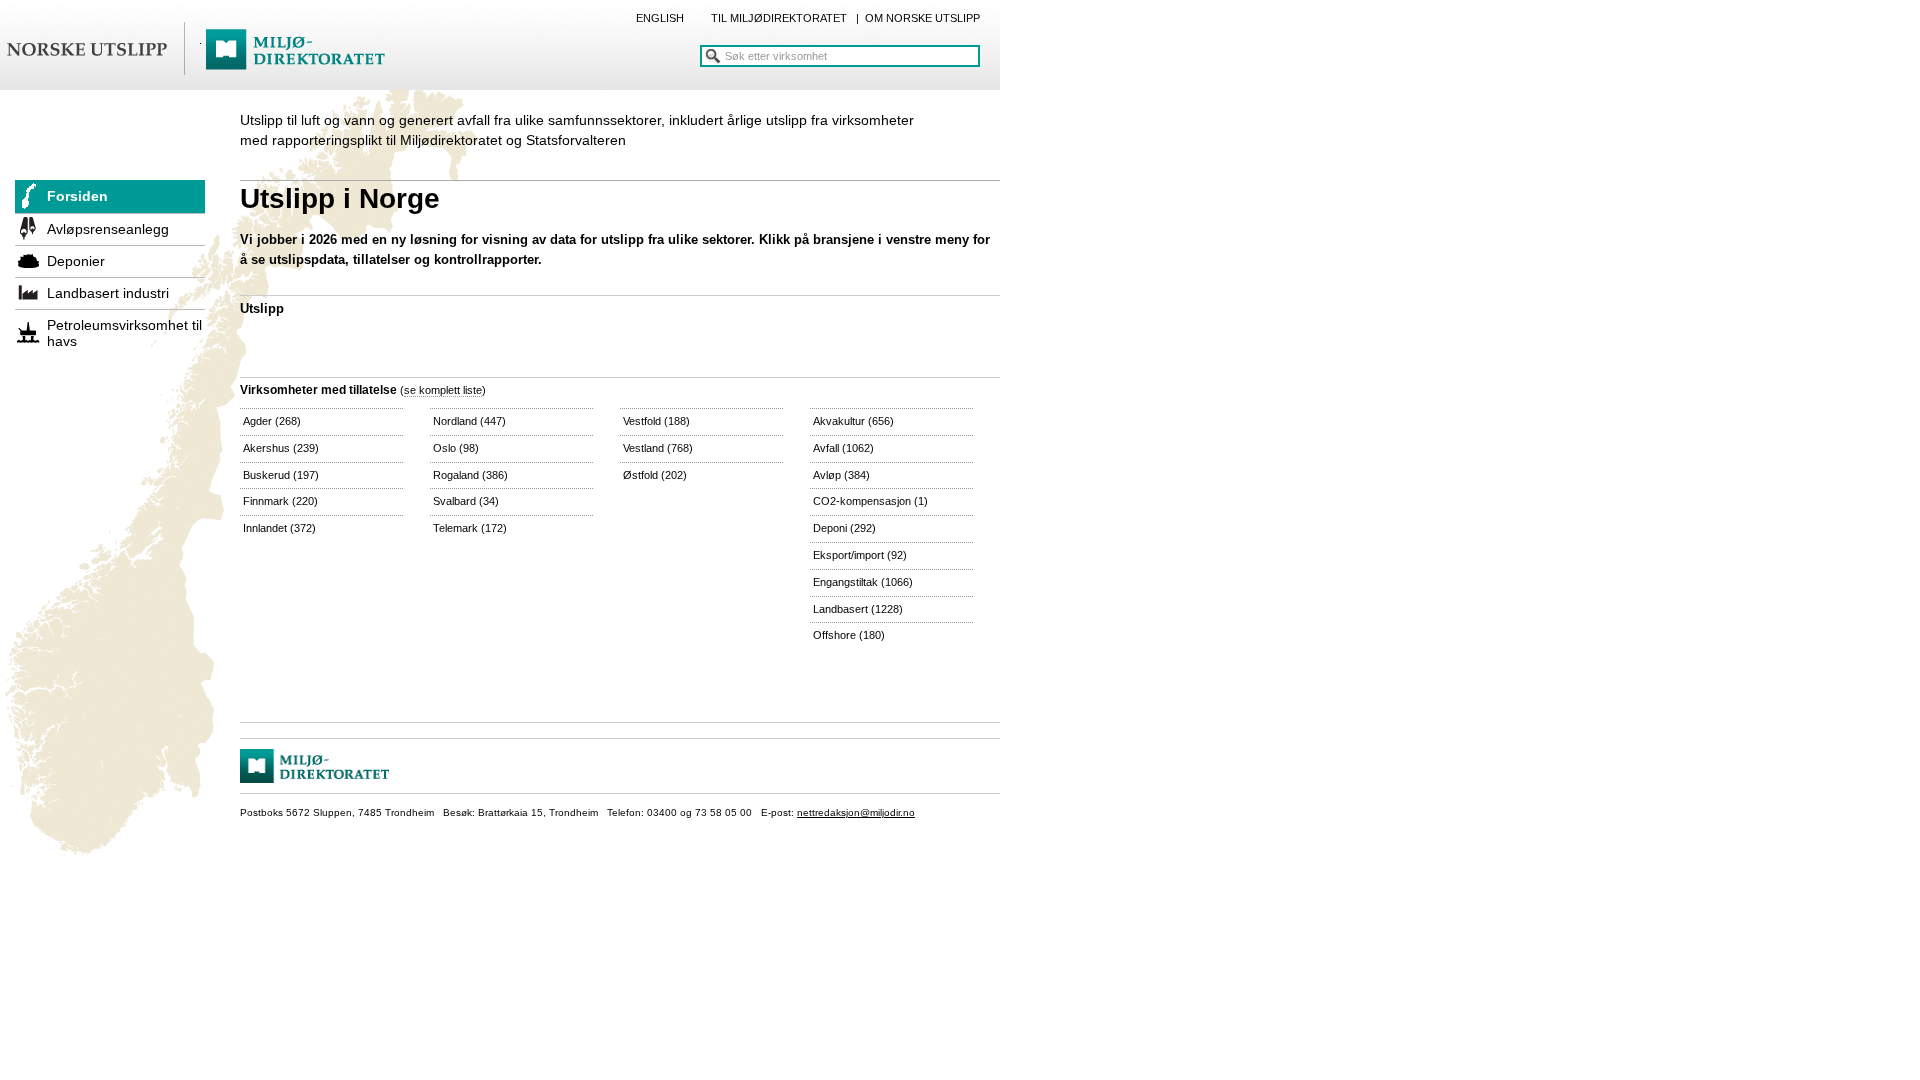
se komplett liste (443, 390)
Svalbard (466, 501)
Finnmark (280, 501)
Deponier (76, 261)
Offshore (849, 635)
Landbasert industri (108, 293)
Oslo (456, 448)
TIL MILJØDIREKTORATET (779, 18)
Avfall (843, 448)
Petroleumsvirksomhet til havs (124, 333)
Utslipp (262, 308)
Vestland (658, 448)
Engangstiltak (863, 582)
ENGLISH (660, 18)
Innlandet (279, 528)
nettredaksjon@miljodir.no (856, 812)
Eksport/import (860, 555)
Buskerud (281, 475)
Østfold (655, 475)
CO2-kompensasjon (870, 501)
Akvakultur (853, 421)
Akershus (281, 448)
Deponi (844, 528)
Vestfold (656, 421)
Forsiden (77, 196)
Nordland (469, 421)
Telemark (470, 528)
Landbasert (858, 609)
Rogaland (470, 475)
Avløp (841, 475)
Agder (272, 421)
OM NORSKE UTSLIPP (922, 18)
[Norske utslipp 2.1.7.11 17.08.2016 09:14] (205, 50)
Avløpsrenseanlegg (108, 229)
